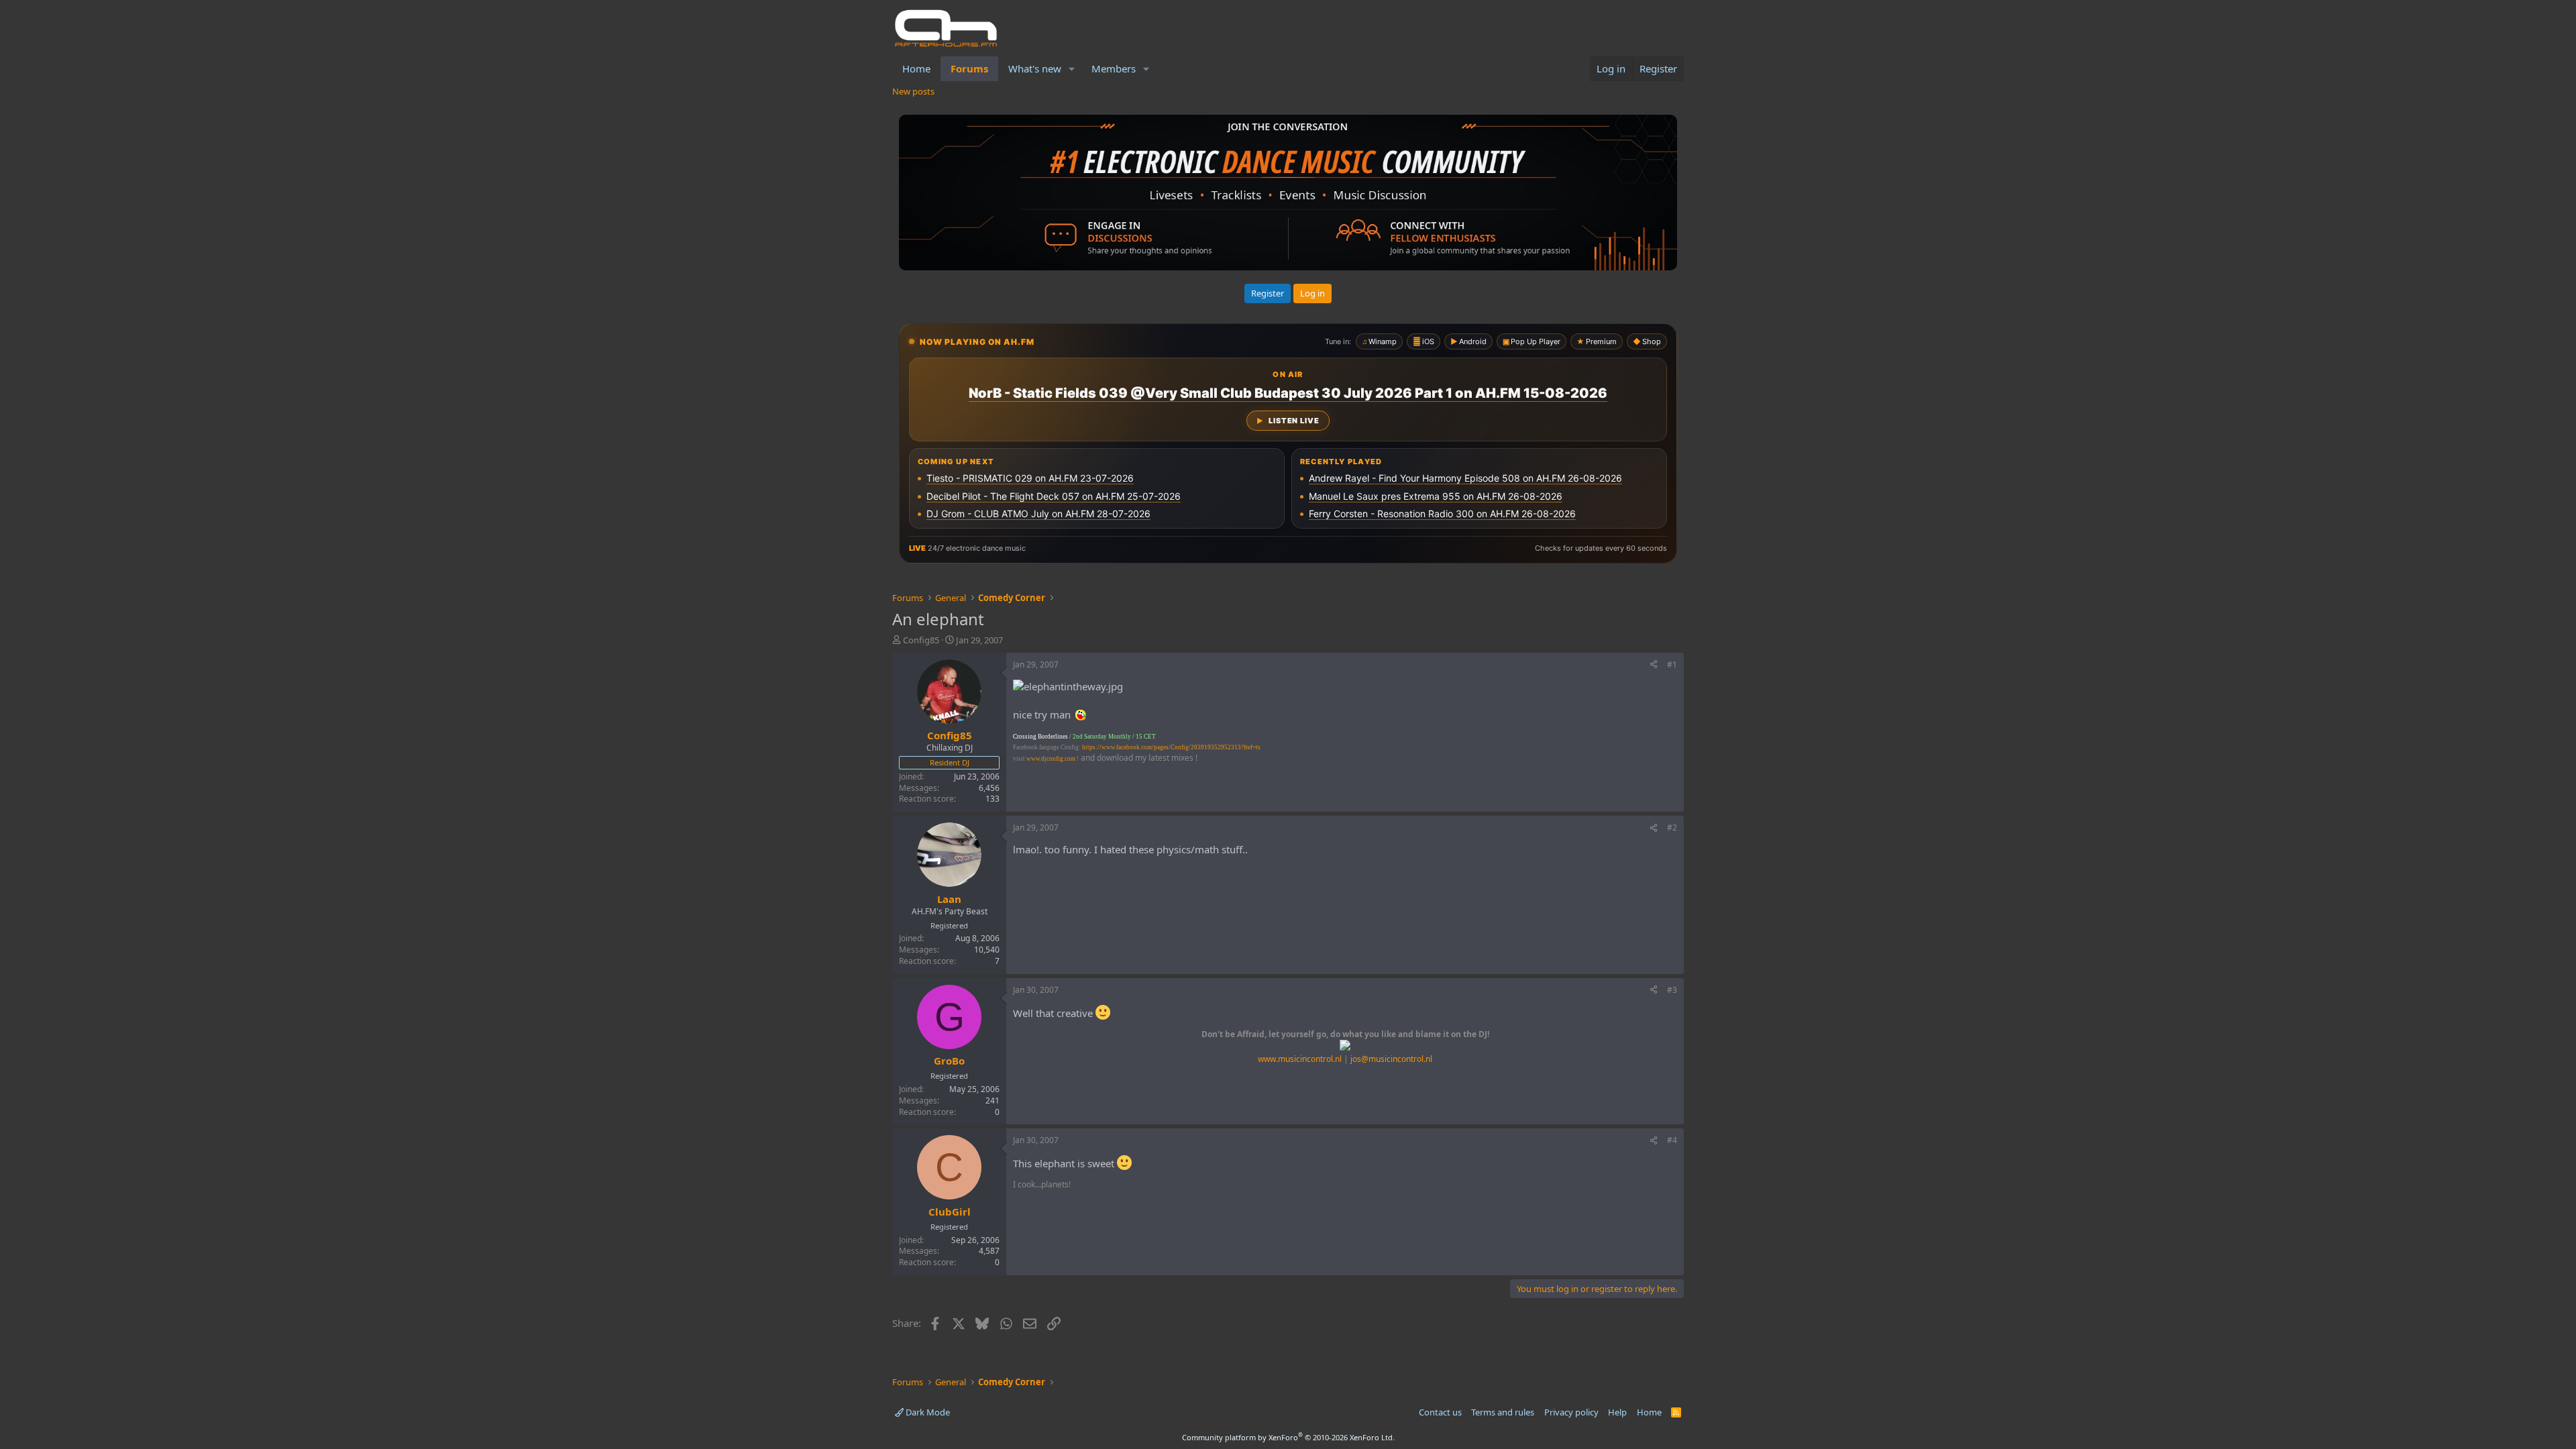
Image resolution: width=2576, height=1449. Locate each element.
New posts (913, 91)
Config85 (921, 640)
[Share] (1654, 665)
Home (916, 68)
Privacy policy (1571, 1412)
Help (1617, 1412)
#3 (1672, 990)
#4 (1672, 1140)
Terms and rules (1503, 1412)
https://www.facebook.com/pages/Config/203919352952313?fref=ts (1171, 747)
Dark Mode (927, 1412)
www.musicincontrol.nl (1300, 1059)
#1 (1672, 664)
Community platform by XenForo (1288, 1437)
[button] (1072, 69)
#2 (1672, 827)
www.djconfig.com (1051, 759)
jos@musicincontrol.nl (1391, 1059)
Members (1114, 68)
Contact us (1440, 1412)
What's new (1035, 68)
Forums (969, 68)
